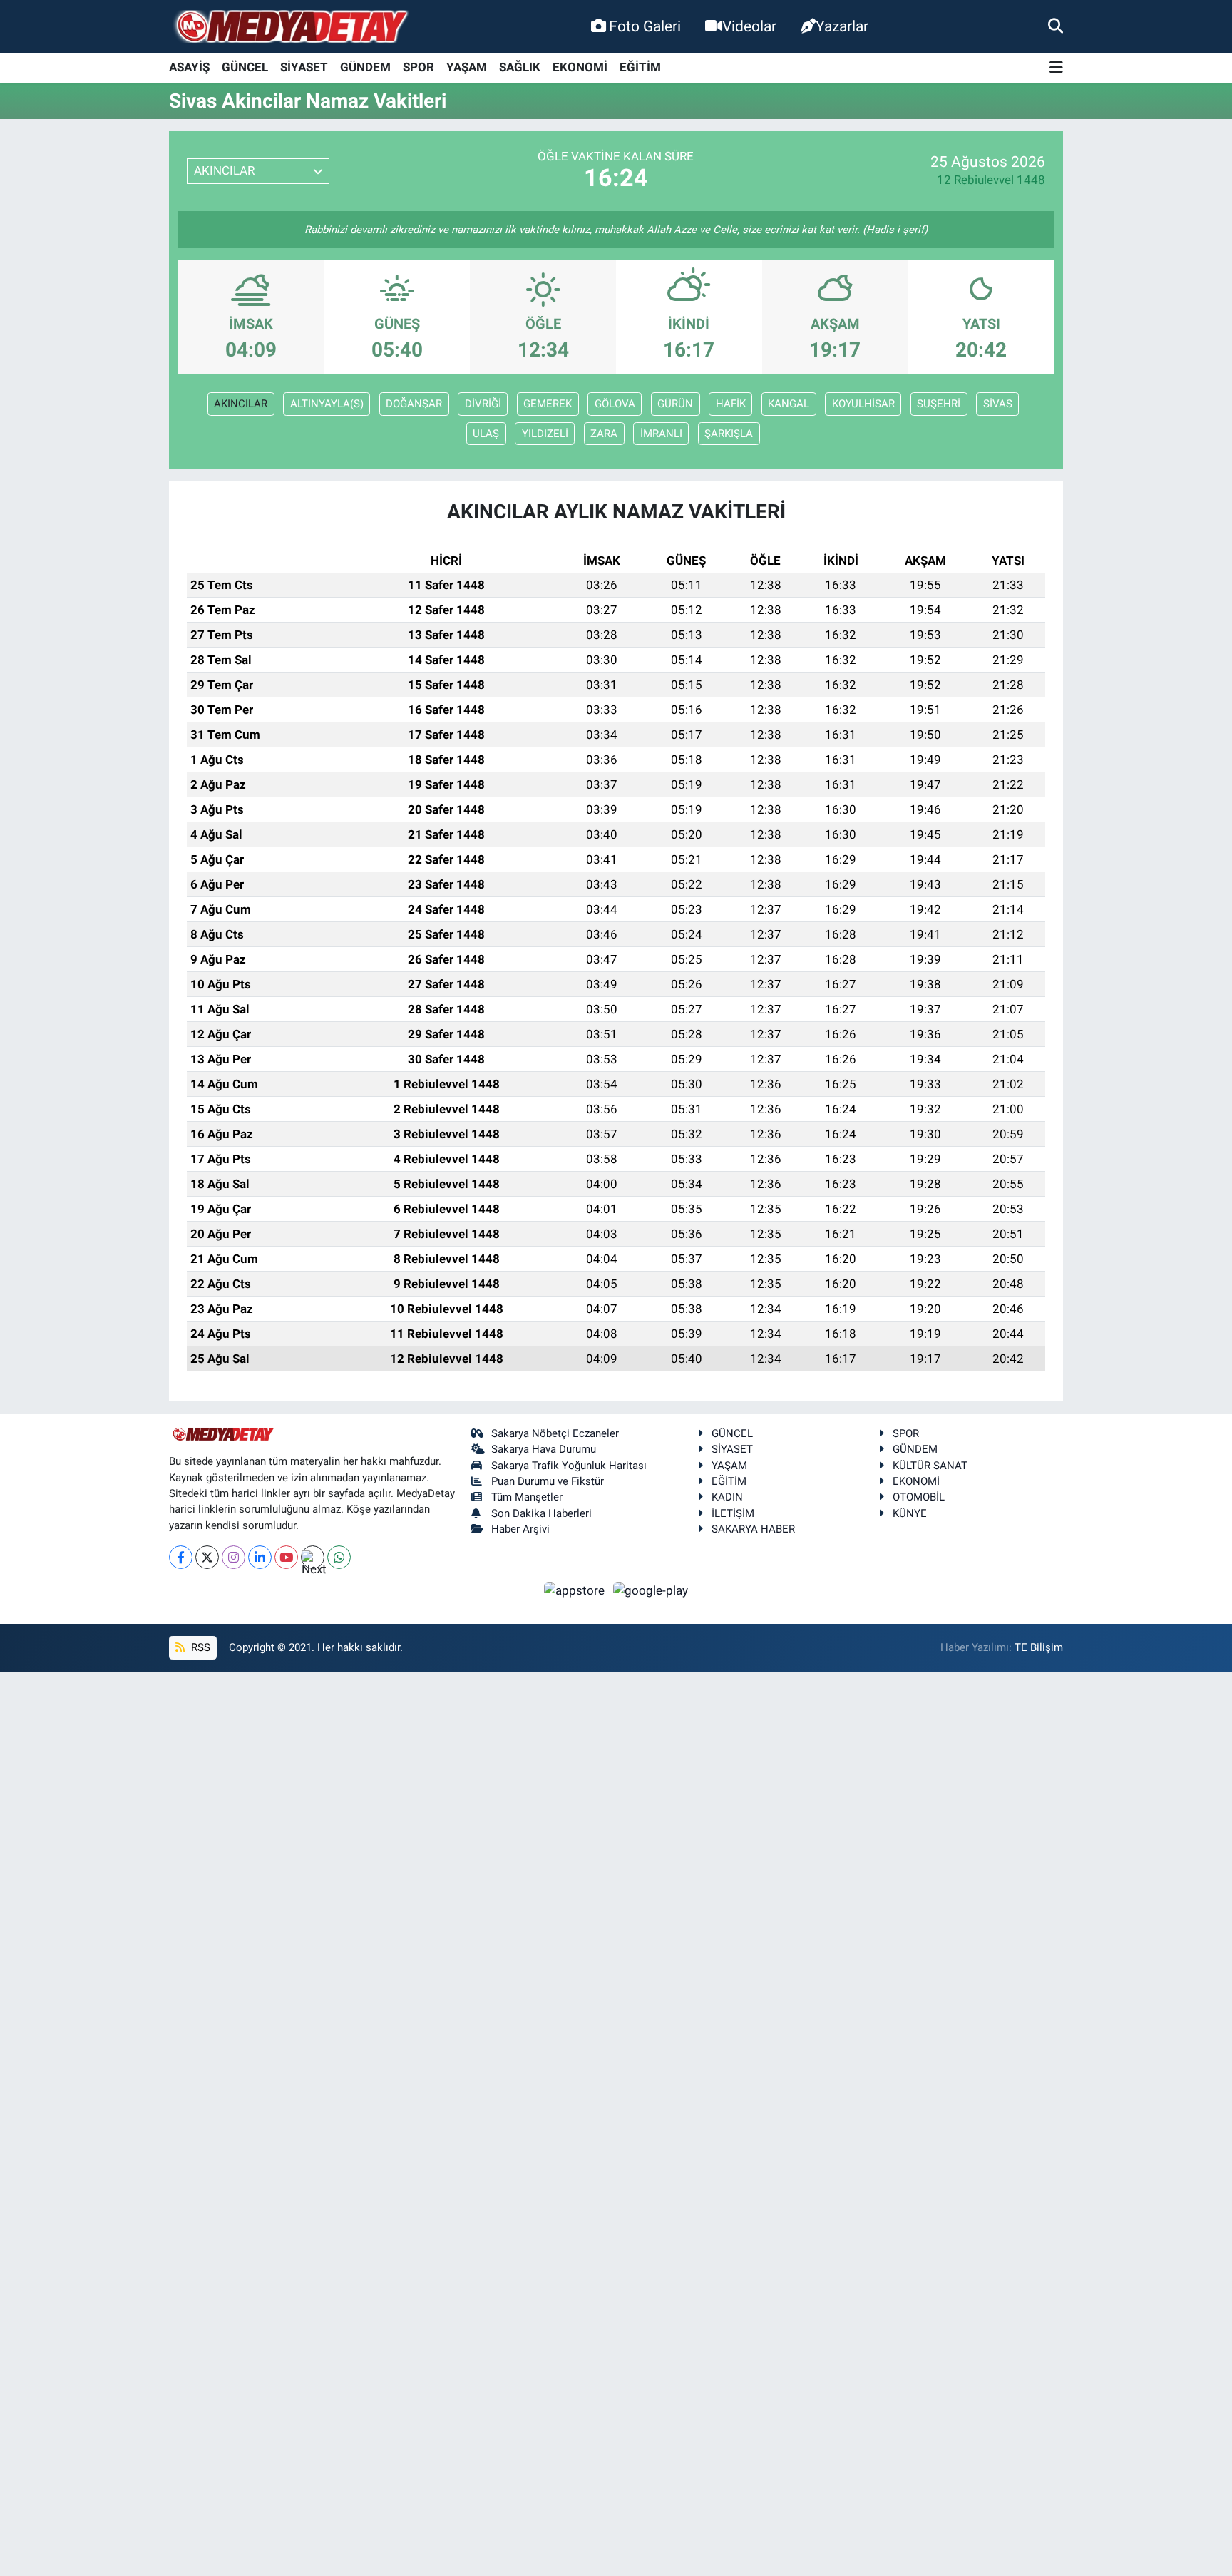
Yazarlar (842, 26)
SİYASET (304, 67)
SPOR (419, 67)
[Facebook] (181, 1557)
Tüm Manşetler (527, 1497)
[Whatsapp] (339, 1557)
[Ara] (1056, 26)
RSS (199, 1647)
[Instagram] (233, 1557)
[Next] (313, 1557)
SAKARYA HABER (753, 1529)
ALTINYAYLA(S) (327, 404)
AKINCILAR (241, 404)
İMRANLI (661, 434)
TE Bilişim (1039, 1647)
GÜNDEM (365, 67)
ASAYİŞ (189, 67)
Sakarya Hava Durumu (544, 1449)
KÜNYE (910, 1513)
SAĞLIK (520, 67)
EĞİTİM (640, 67)
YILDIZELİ (545, 434)
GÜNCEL (245, 67)
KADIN (727, 1497)
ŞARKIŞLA (729, 434)
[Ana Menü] (1056, 68)
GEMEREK (548, 404)
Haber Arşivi (520, 1529)
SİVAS (998, 404)
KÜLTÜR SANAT (930, 1466)
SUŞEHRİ (939, 404)
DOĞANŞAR (414, 404)
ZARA (604, 434)
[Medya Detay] (290, 27)
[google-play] (651, 1590)
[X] (207, 1557)
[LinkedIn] (260, 1557)
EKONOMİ (580, 67)
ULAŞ (486, 434)
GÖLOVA (615, 404)
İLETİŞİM (733, 1513)
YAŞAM (467, 67)
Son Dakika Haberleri (541, 1513)
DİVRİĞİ (483, 404)
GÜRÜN (675, 404)
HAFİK (731, 404)
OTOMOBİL (919, 1497)
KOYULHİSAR (863, 404)
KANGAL (789, 404)
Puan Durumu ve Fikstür (548, 1481)
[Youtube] (286, 1557)
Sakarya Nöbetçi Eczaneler (555, 1433)
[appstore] (576, 1590)
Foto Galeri (645, 26)
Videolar (749, 26)
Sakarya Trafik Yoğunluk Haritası (569, 1466)
